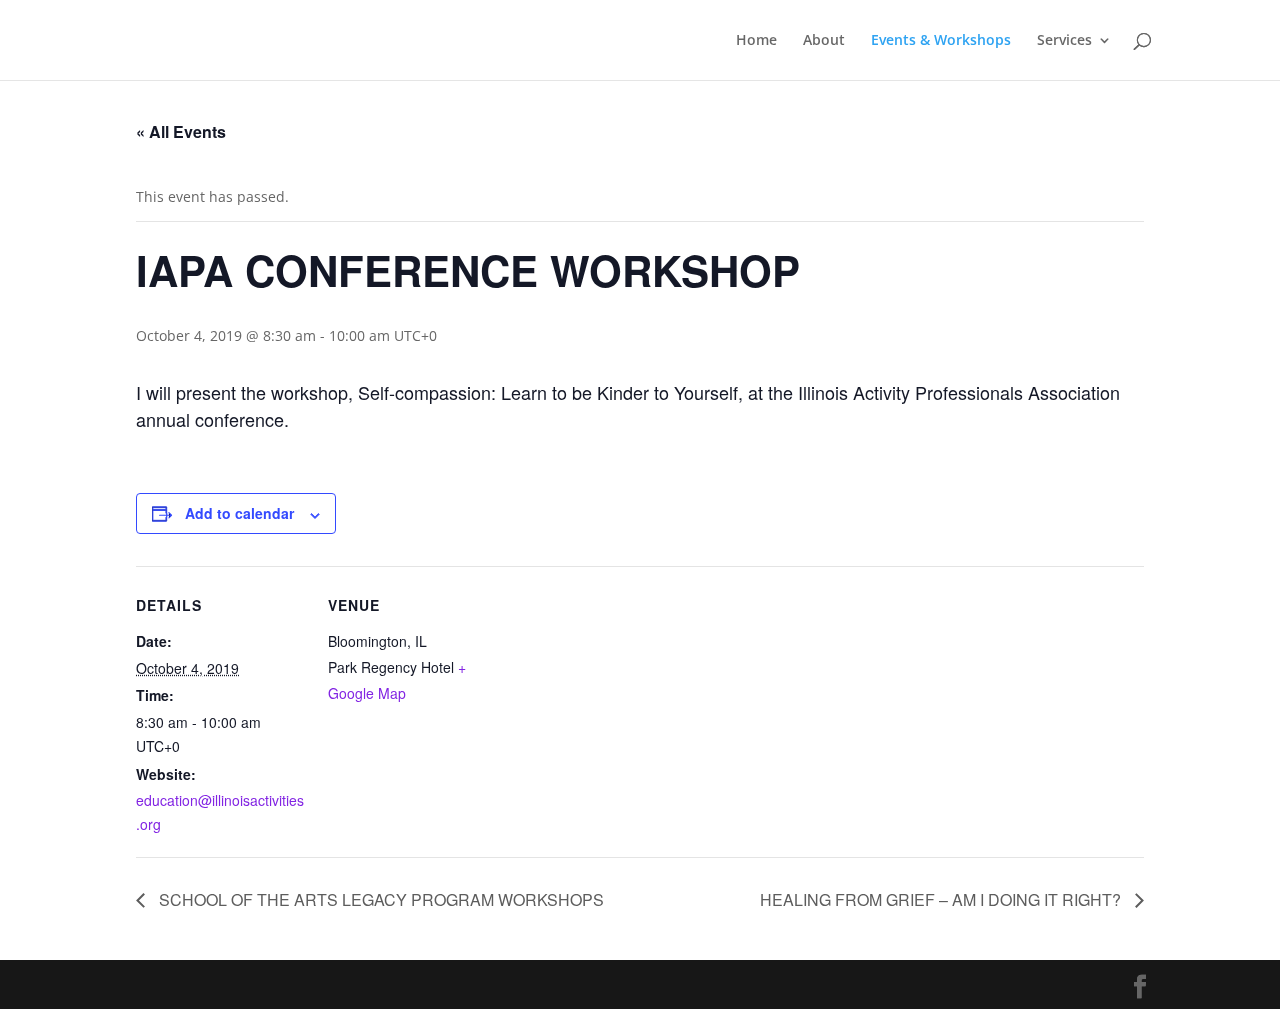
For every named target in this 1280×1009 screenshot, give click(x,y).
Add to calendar (239, 513)
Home (756, 41)
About (824, 41)
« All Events (181, 131)
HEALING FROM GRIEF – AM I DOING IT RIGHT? (942, 899)
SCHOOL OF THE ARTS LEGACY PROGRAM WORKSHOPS (379, 899)
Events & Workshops (941, 41)
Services (1064, 41)
